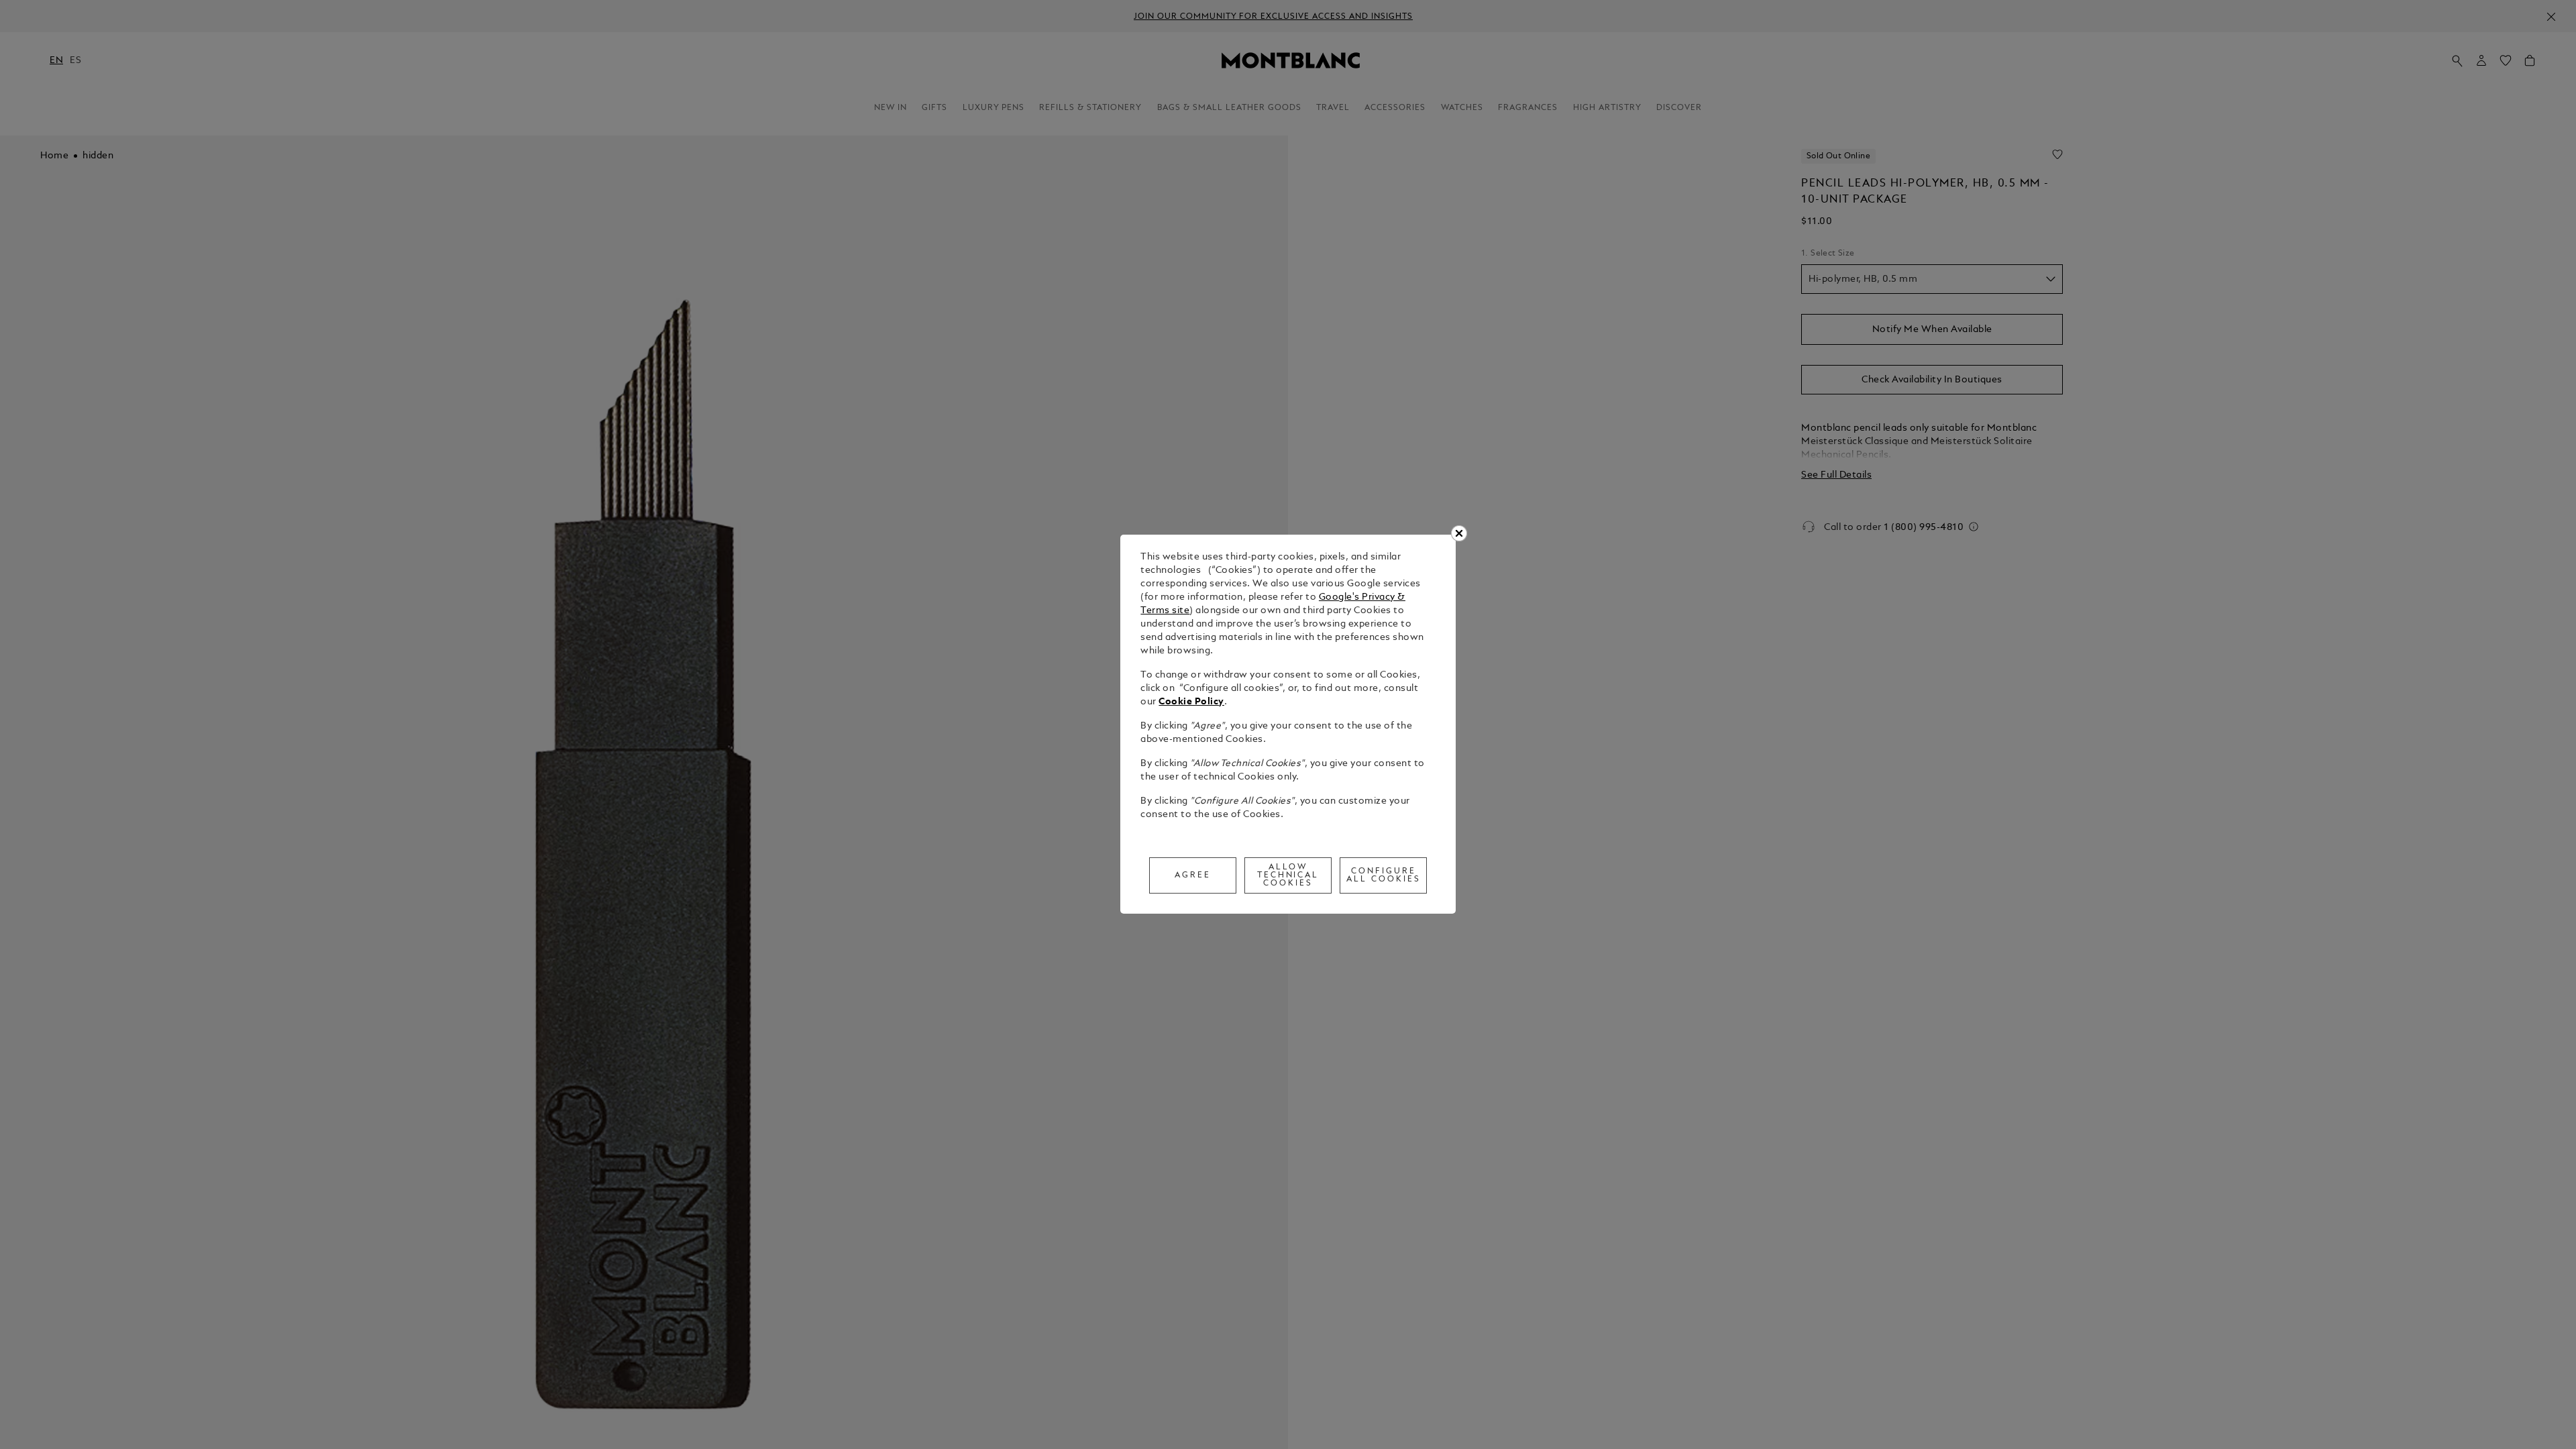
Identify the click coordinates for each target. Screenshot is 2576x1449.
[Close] (1459, 533)
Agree (1193, 875)
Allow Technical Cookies (1288, 875)
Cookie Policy (1191, 702)
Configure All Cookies (1384, 875)
